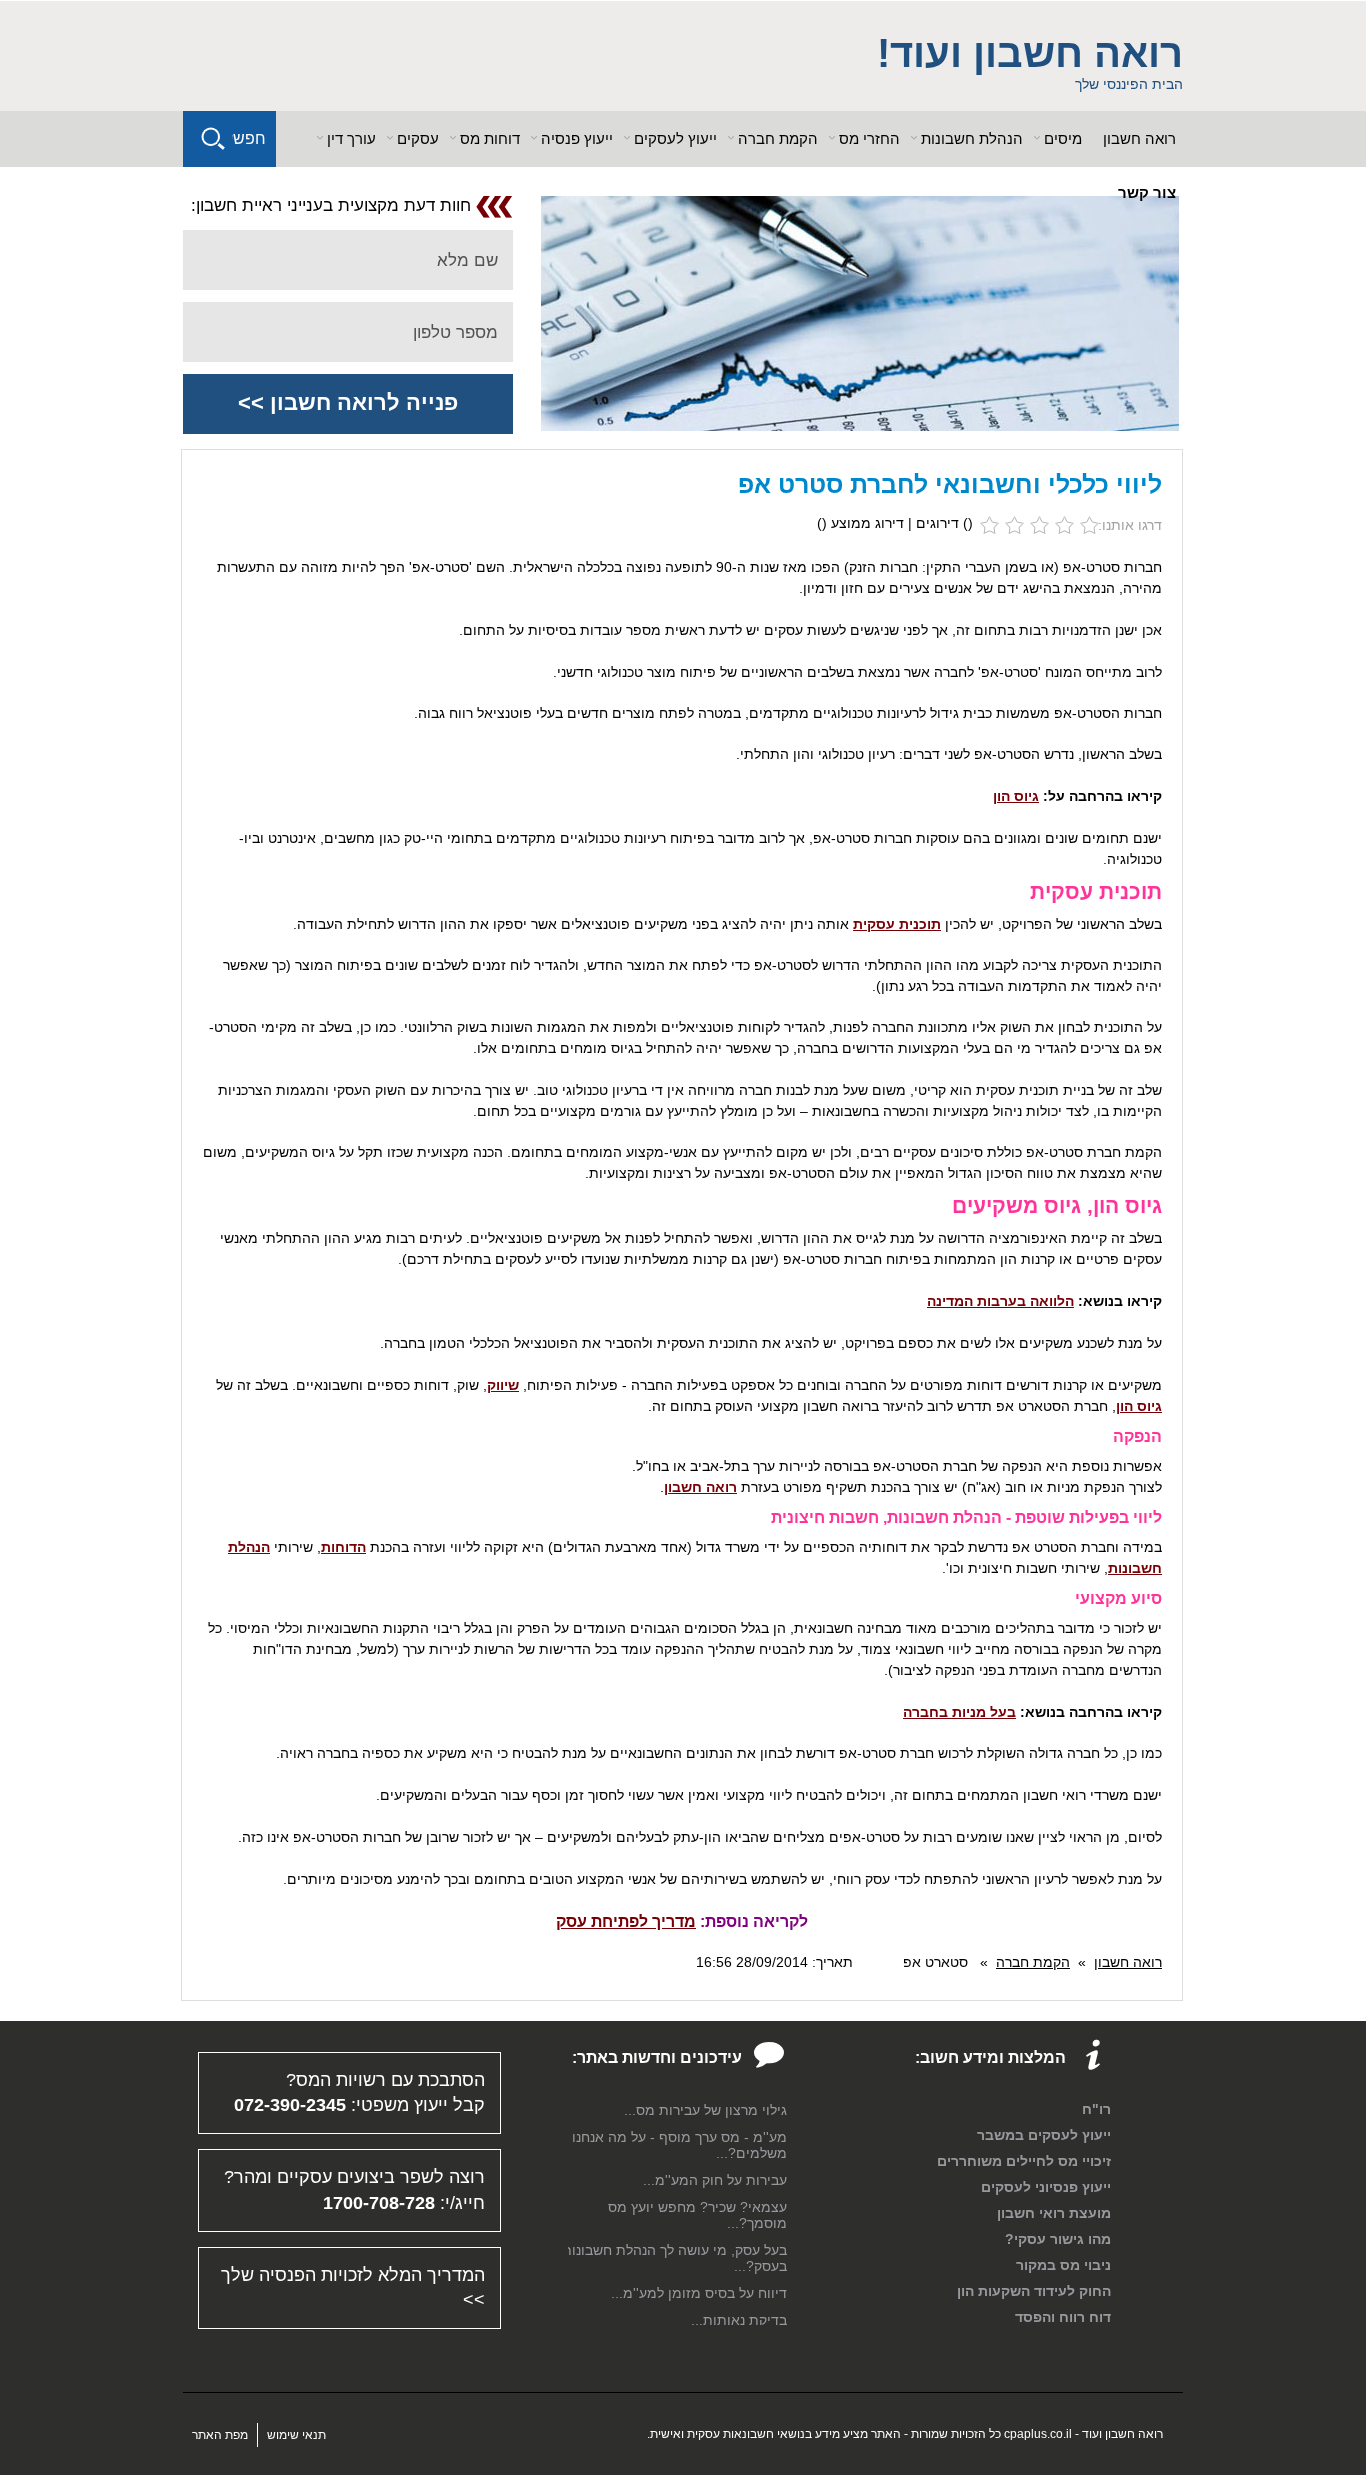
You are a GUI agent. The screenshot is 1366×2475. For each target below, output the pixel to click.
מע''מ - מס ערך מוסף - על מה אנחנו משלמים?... (679, 2145)
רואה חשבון (1139, 138)
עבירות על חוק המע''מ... (715, 2180)
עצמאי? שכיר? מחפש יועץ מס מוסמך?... (697, 2215)
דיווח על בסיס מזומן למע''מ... (699, 2293)
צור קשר (1147, 192)
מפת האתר (220, 2435)
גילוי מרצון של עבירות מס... (705, 2110)
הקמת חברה (1033, 1962)
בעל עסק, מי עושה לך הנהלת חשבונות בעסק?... (674, 2258)
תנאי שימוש (296, 2435)
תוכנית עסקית (897, 924)
